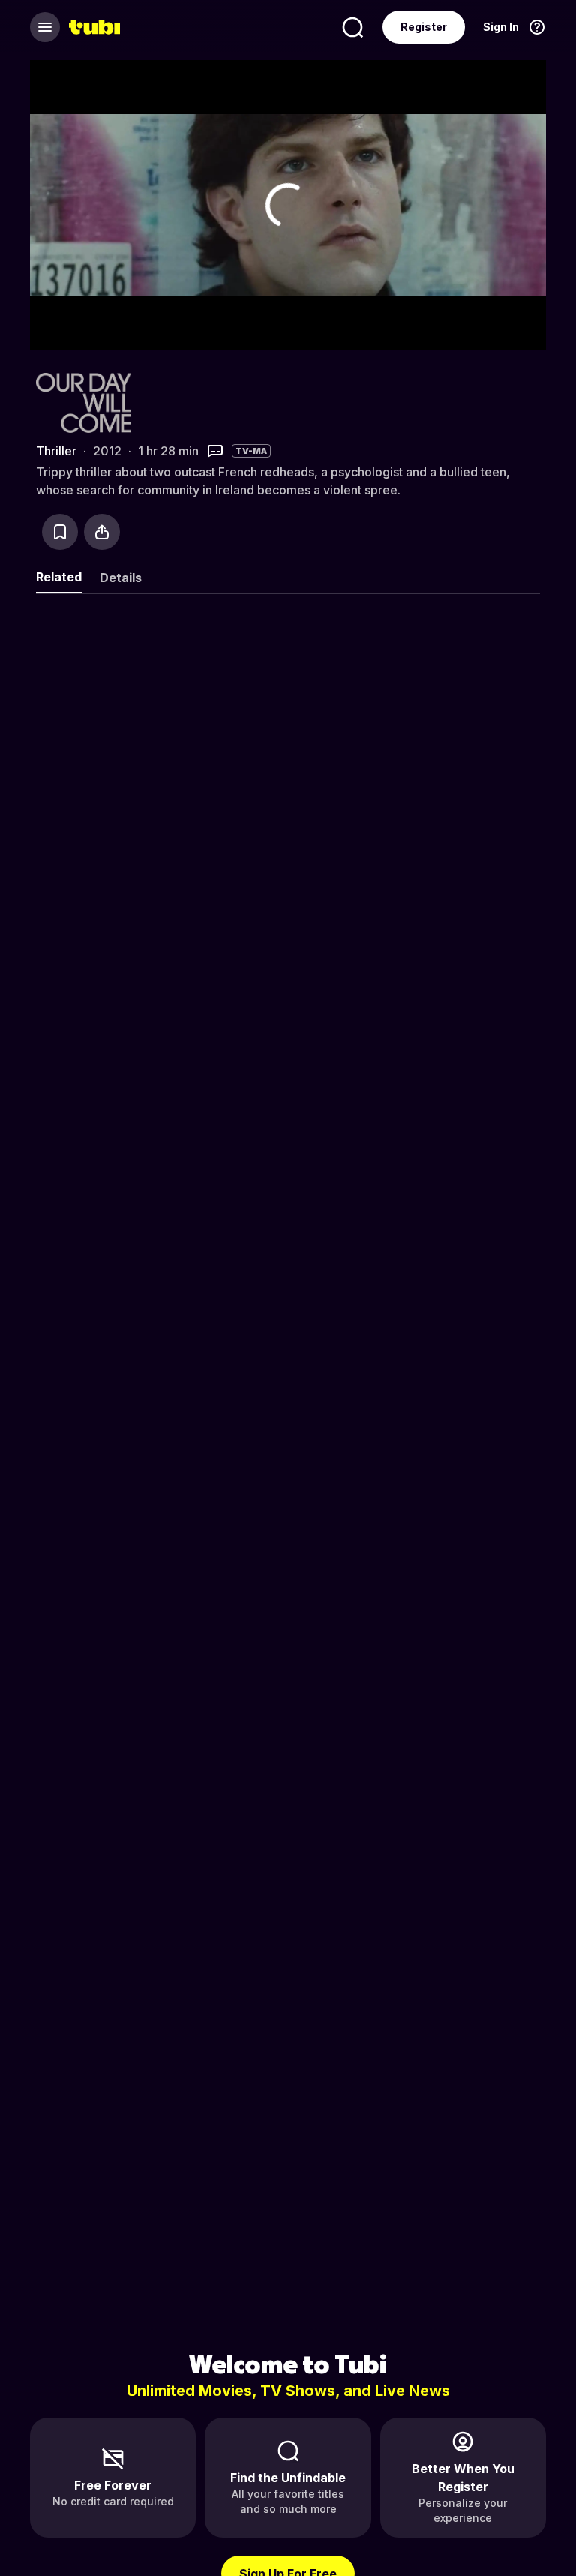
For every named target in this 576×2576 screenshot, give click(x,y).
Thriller (56, 451)
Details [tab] (121, 578)
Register (424, 27)
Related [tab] (59, 577)
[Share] (102, 532)
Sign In (501, 27)
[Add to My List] (60, 532)
